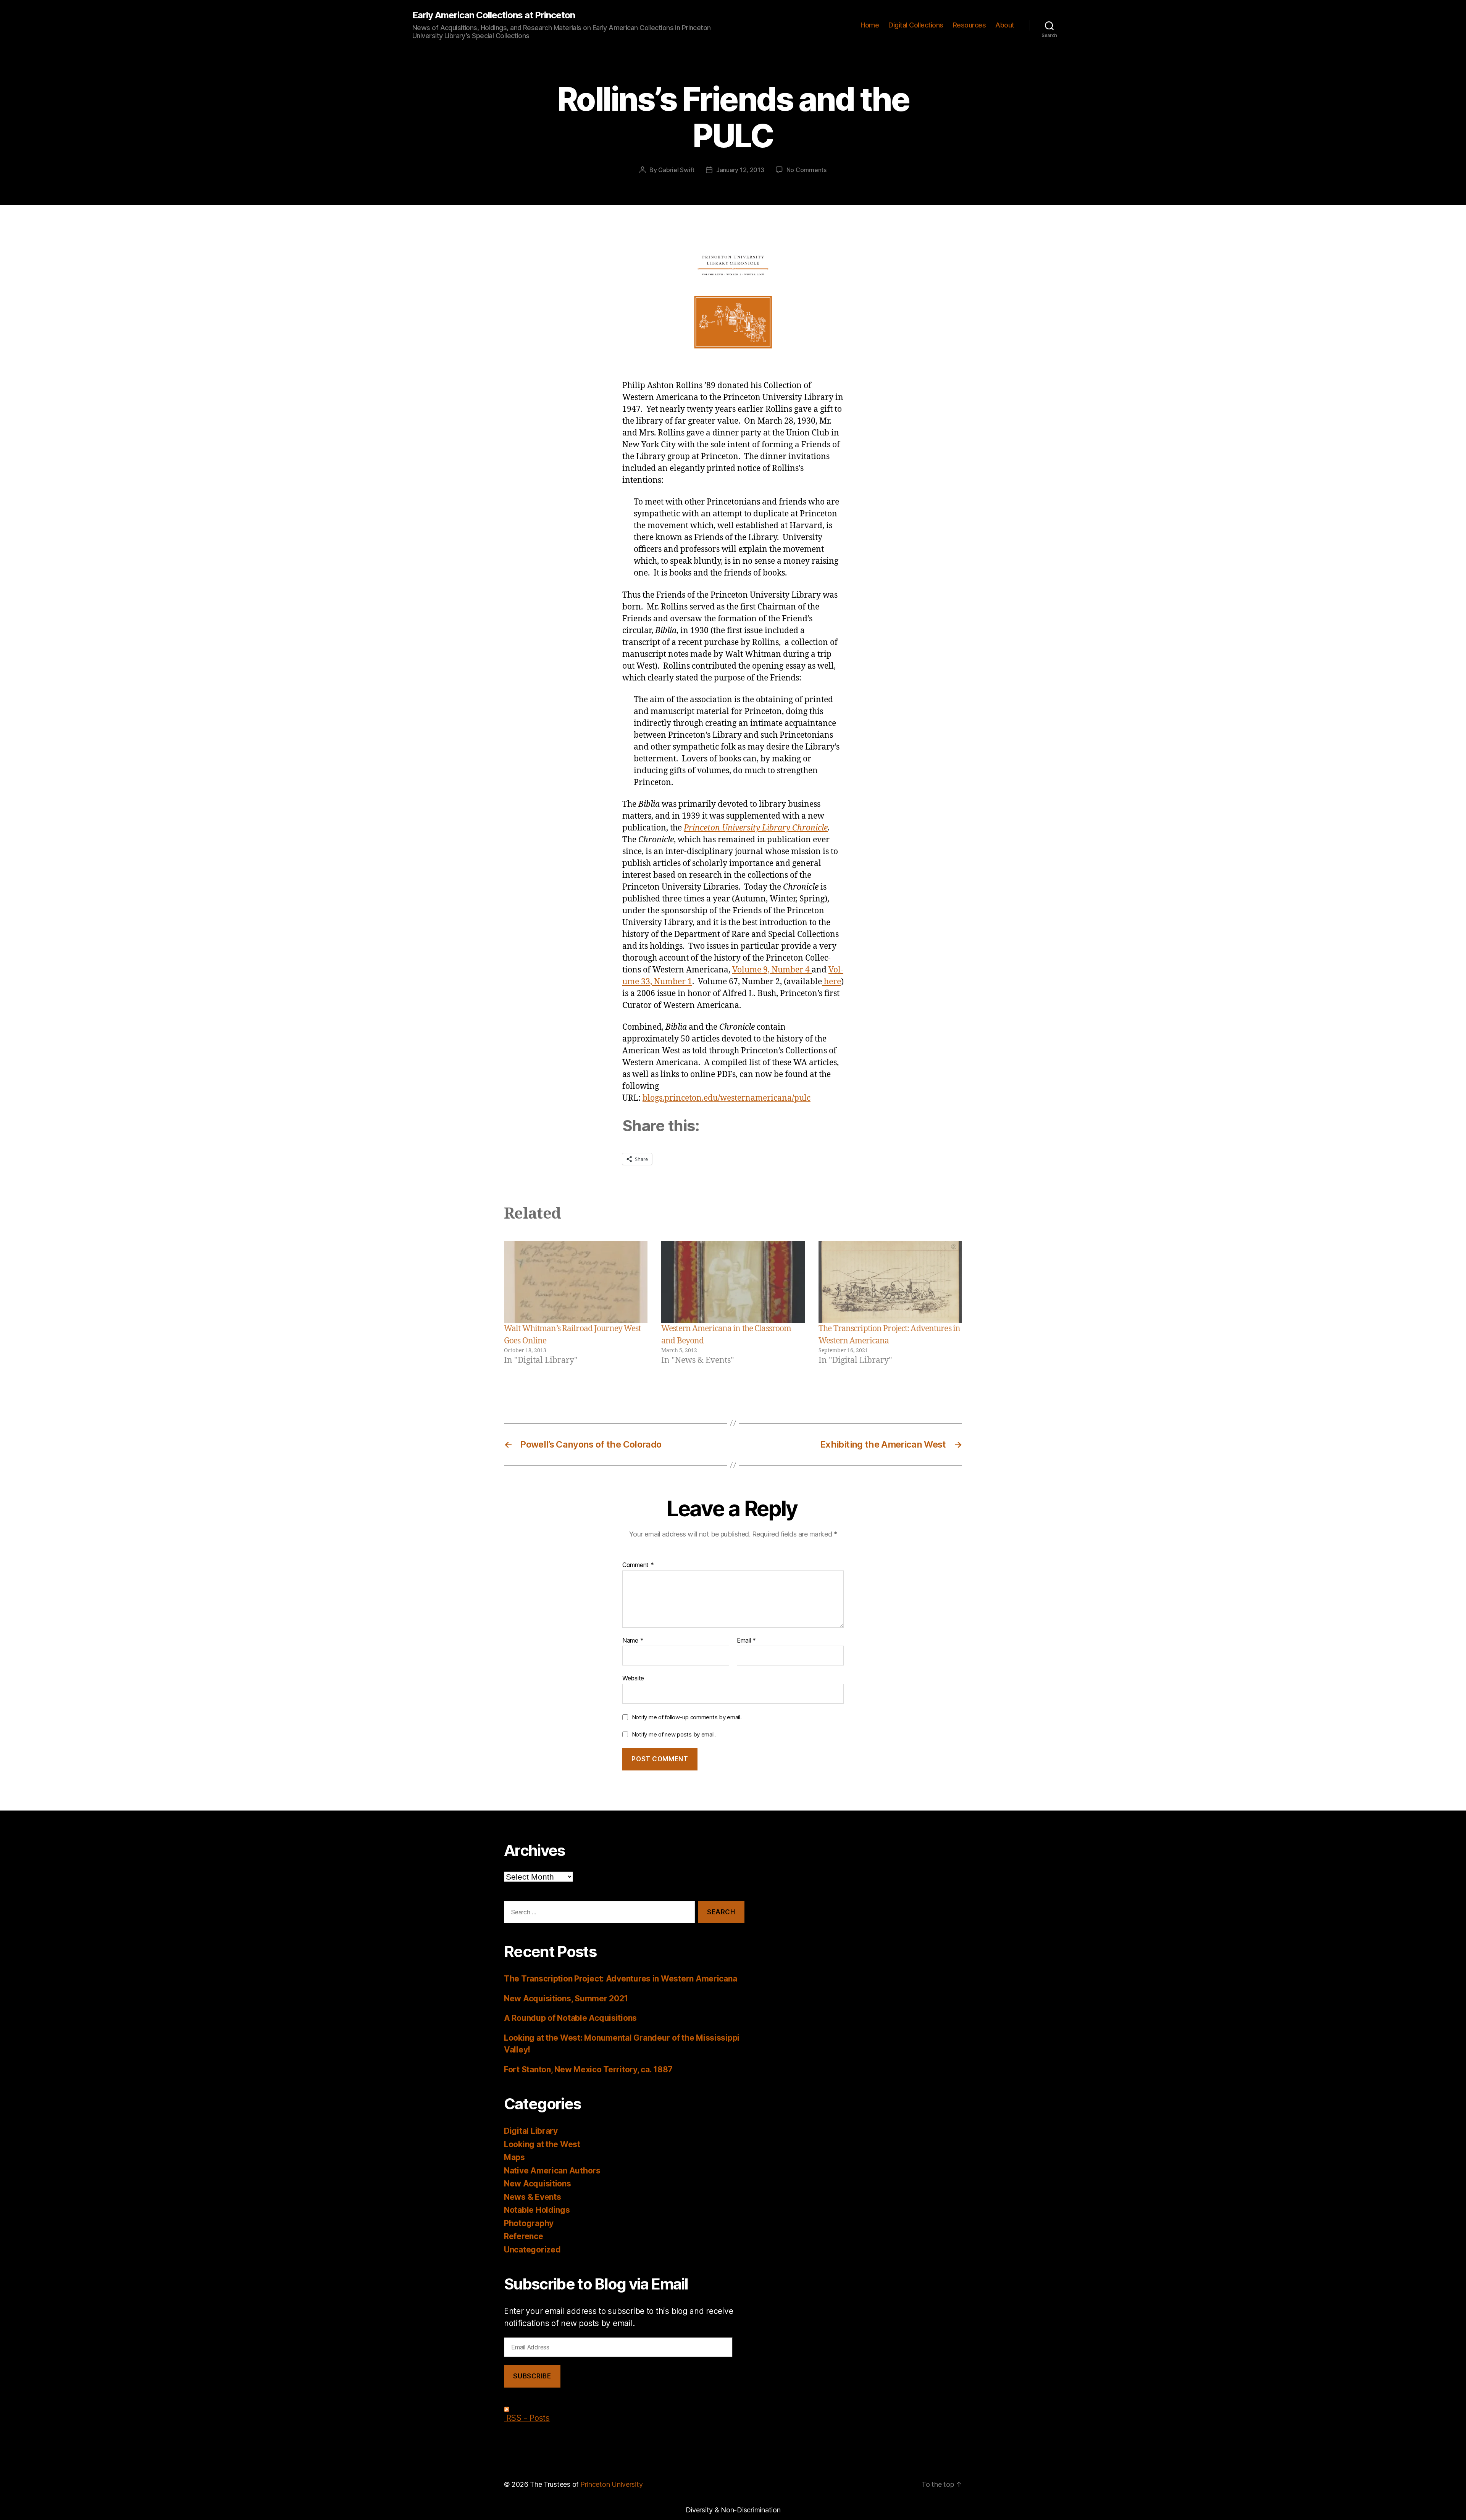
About (1005, 25)
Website (633, 1678)
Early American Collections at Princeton (494, 15)
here (831, 982)
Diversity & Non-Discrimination (733, 2510)
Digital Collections (916, 25)
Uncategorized (532, 2250)
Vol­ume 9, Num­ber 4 (772, 970)
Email (746, 1641)
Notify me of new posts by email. (674, 1734)
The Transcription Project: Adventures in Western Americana (620, 1979)
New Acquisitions (538, 2184)
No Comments (806, 170)
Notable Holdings (537, 2210)
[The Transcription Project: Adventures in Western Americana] (890, 1282)
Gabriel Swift (676, 170)
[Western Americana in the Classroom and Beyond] (733, 1282)
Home (870, 25)
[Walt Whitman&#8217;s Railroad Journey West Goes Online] (576, 1282)
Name (633, 1641)
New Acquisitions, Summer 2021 (566, 1998)
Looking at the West (542, 2144)
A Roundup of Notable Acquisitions (570, 2018)
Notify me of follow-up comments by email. (687, 1717)
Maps (514, 2157)
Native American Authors (552, 2171)
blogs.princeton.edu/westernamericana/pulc (727, 1098)
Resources (970, 25)
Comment (638, 1565)
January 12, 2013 (740, 170)
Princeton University (612, 2484)
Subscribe (532, 2376)
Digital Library (531, 2131)
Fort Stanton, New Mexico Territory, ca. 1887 (588, 2069)
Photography (529, 2223)
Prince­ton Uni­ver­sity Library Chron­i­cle (756, 828)
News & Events (533, 2197)
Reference (524, 2236)
